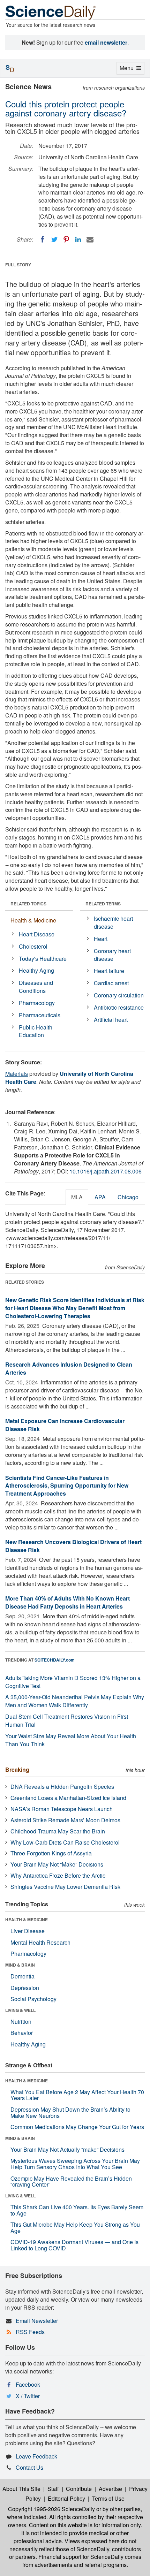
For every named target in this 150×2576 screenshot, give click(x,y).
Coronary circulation (119, 995)
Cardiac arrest (111, 983)
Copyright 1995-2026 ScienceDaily (51, 2509)
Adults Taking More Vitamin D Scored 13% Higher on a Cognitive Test (73, 1682)
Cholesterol (33, 946)
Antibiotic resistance (119, 1007)
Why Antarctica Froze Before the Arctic (58, 1875)
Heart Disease (37, 934)
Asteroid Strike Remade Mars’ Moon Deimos (65, 1820)
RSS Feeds (30, 2332)
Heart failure (109, 971)
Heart (101, 939)
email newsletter (106, 42)
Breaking (17, 1769)
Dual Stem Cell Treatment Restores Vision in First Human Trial (67, 1720)
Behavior (22, 2033)
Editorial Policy (66, 2498)
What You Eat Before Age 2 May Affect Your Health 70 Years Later (77, 2095)
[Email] (90, 240)
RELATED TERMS (103, 904)
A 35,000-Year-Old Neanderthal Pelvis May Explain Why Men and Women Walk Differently (75, 1701)
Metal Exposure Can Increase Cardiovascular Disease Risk (65, 1425)
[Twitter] (54, 240)
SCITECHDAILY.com (55, 1660)
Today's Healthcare (43, 959)
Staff (53, 2489)
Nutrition (21, 2022)
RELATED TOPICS (28, 904)
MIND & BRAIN (20, 1965)
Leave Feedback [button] (36, 2456)
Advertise (110, 2489)
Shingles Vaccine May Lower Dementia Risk (65, 1887)
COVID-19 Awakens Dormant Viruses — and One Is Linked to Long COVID (74, 2245)
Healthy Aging (36, 970)
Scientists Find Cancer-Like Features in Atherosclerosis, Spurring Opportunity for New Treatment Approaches (67, 1486)
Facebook (28, 2384)
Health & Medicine (33, 920)
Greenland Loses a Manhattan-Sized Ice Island (68, 1798)
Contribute (79, 2489)
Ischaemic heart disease (113, 922)
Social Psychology (33, 1999)
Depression (25, 1988)
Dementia (22, 1976)
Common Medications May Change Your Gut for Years (77, 2127)
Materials (17, 1074)
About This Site (21, 2489)
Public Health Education (36, 1031)
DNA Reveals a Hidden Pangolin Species (62, 1787)
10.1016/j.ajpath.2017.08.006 (106, 1171)
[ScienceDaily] (51, 12)
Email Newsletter (37, 2321)
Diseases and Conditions (36, 987)
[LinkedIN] (78, 240)
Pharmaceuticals (40, 1015)
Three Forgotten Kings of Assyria (51, 1853)
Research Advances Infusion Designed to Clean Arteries (69, 1368)
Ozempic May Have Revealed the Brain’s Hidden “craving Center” (71, 2182)
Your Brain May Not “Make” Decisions (57, 1864)
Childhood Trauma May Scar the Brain (58, 1831)
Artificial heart (111, 1020)
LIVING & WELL (20, 2010)
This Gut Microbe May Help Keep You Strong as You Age (75, 2228)
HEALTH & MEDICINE (27, 1920)
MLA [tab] (77, 1197)
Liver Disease (28, 1931)
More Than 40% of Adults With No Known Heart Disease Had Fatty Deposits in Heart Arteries (67, 1602)
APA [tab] (100, 1197)
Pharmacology (37, 1003)
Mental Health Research (40, 1942)
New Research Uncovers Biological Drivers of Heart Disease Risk (73, 1546)
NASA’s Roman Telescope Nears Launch (62, 1809)
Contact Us (29, 2467)
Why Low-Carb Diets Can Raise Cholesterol (65, 1842)
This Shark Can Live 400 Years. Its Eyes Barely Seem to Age (77, 2210)
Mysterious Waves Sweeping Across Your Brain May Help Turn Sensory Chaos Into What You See (75, 2164)
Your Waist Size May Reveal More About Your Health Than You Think (71, 1740)
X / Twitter (28, 2396)
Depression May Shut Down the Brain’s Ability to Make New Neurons (70, 2113)
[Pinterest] (66, 240)
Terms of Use (108, 2498)
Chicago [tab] (128, 1197)
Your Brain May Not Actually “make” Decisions (67, 2149)
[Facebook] (43, 240)
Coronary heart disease (112, 955)
